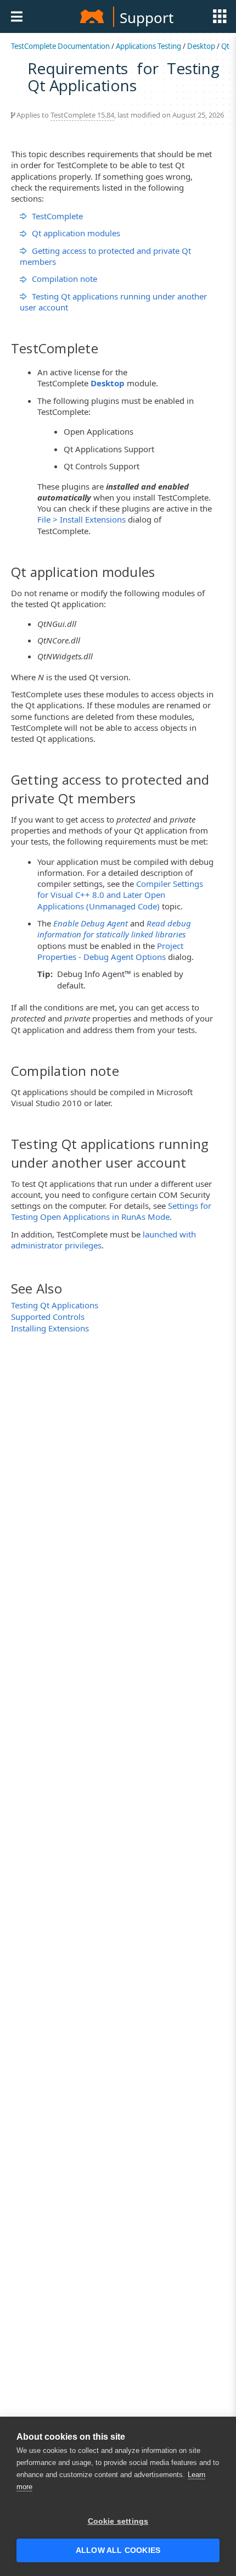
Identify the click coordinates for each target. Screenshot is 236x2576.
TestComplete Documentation (60, 46)
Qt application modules (76, 233)
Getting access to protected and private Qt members (105, 256)
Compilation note (64, 279)
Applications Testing (148, 46)
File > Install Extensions (82, 519)
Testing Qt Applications (55, 1305)
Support (147, 18)
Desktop (201, 46)
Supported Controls (48, 1317)
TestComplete (57, 216)
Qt (225, 46)
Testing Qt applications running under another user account (113, 302)
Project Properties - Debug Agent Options (110, 951)
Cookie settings (118, 2521)
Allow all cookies (118, 2550)
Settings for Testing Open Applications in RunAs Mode (111, 1211)
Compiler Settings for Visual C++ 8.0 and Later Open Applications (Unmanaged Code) (120, 895)
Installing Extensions (50, 1328)
